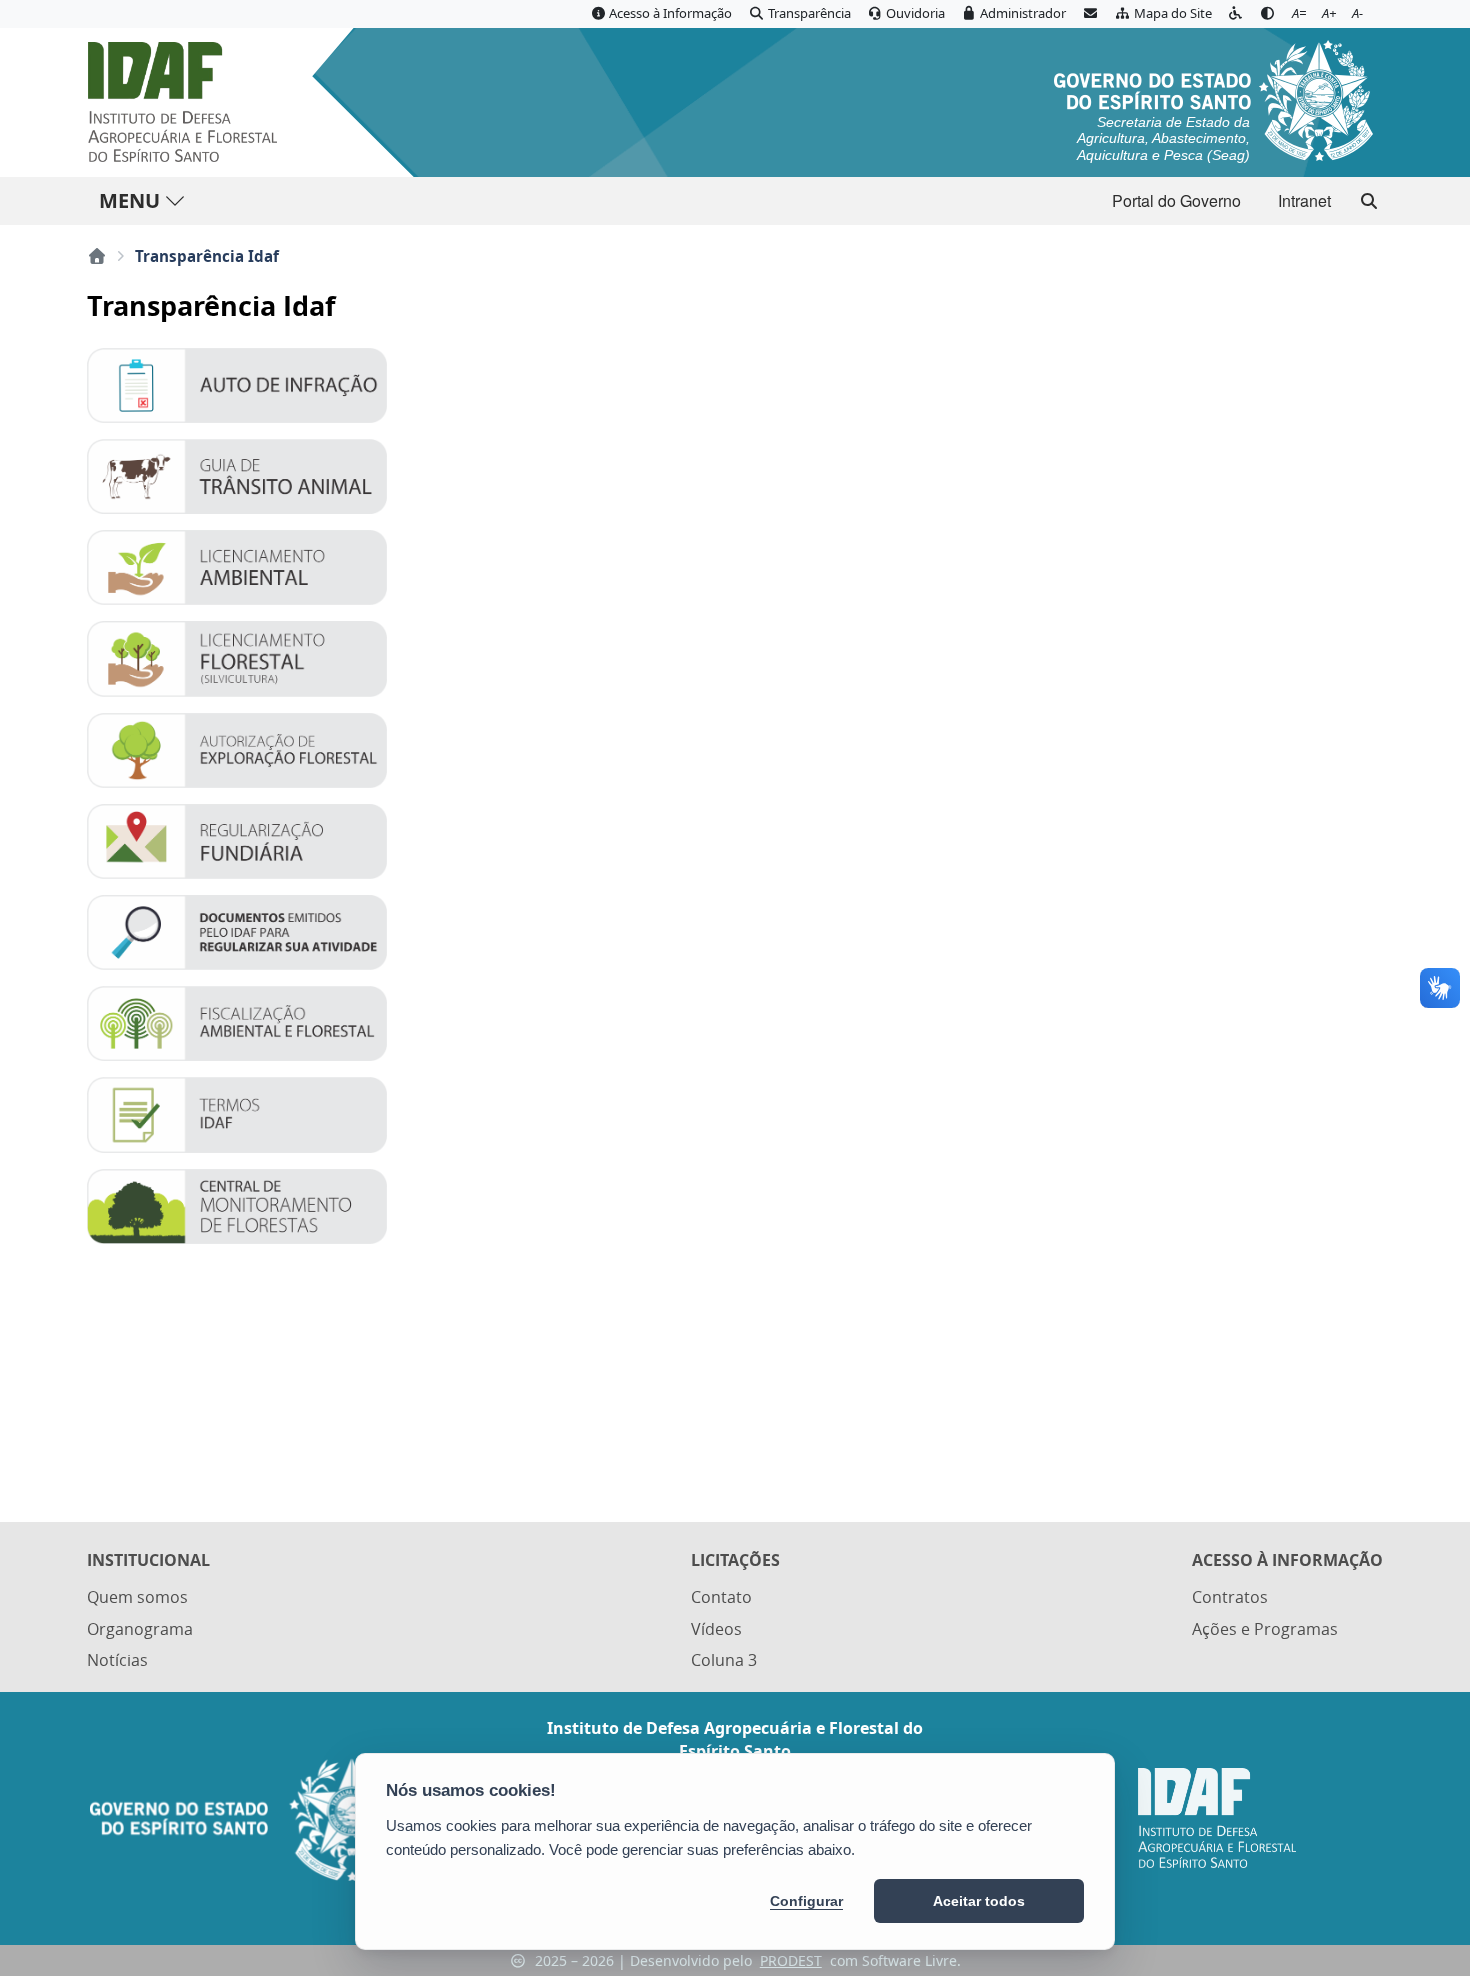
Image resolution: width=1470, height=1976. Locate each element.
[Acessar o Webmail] (1090, 14)
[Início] (97, 256)
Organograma (140, 1629)
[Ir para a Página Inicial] (186, 102)
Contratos (1230, 1597)
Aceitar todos (979, 1901)
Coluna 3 (724, 1660)
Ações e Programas (1265, 1629)
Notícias (117, 1660)
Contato (721, 1597)
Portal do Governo (1176, 200)
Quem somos (137, 1597)
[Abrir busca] (1369, 201)
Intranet (1304, 200)
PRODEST (791, 1960)
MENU (129, 200)
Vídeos (716, 1629)
